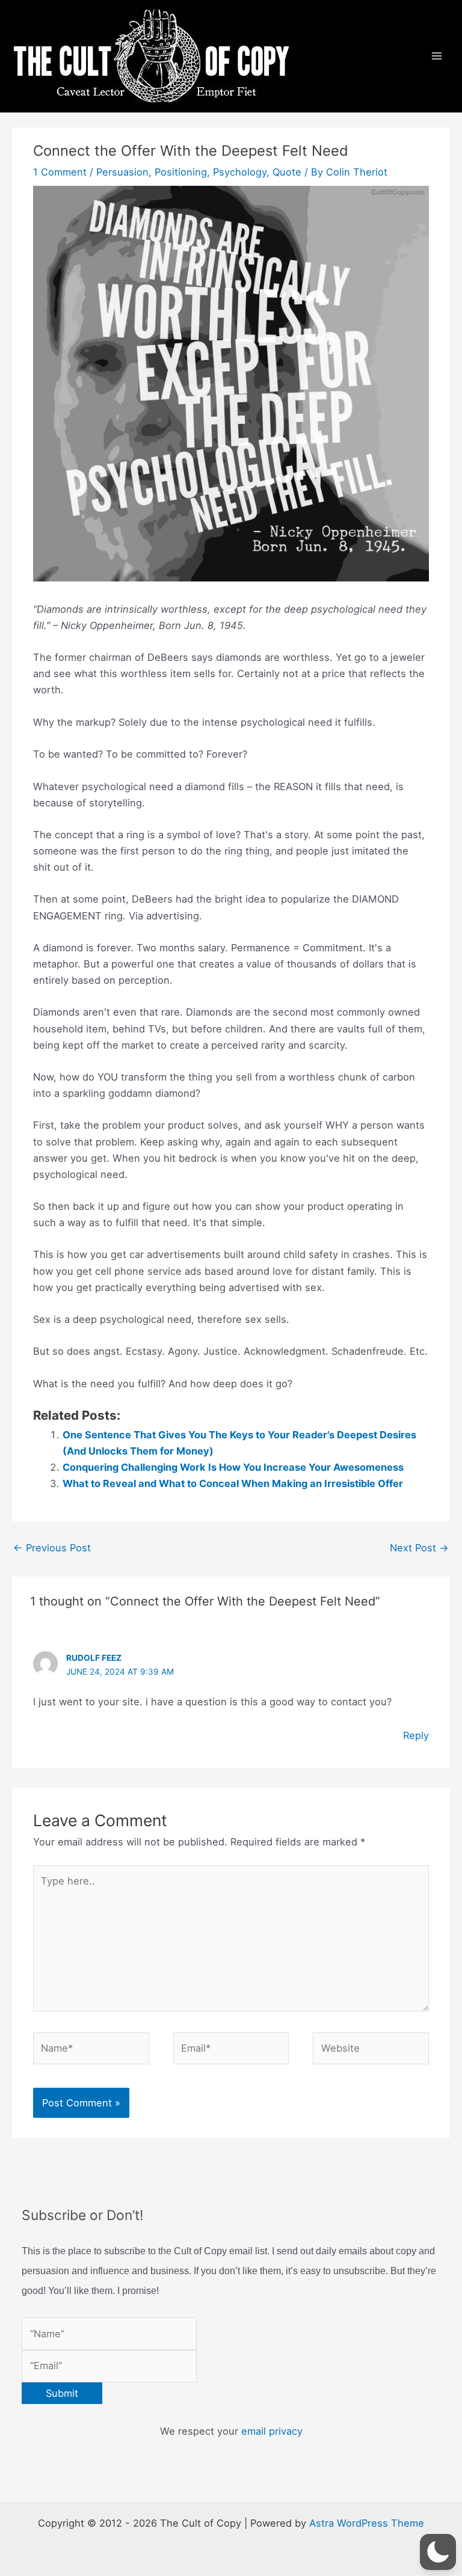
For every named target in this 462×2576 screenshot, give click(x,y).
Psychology (240, 172)
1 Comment (60, 172)
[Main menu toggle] (436, 56)
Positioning (181, 172)
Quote (287, 172)
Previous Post (52, 1548)
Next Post (419, 1548)
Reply (416, 1735)
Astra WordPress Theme (367, 2523)
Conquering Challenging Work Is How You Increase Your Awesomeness (233, 1467)
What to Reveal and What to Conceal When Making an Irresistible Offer (233, 1483)
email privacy (272, 2431)
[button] (438, 2552)
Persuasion (122, 172)
